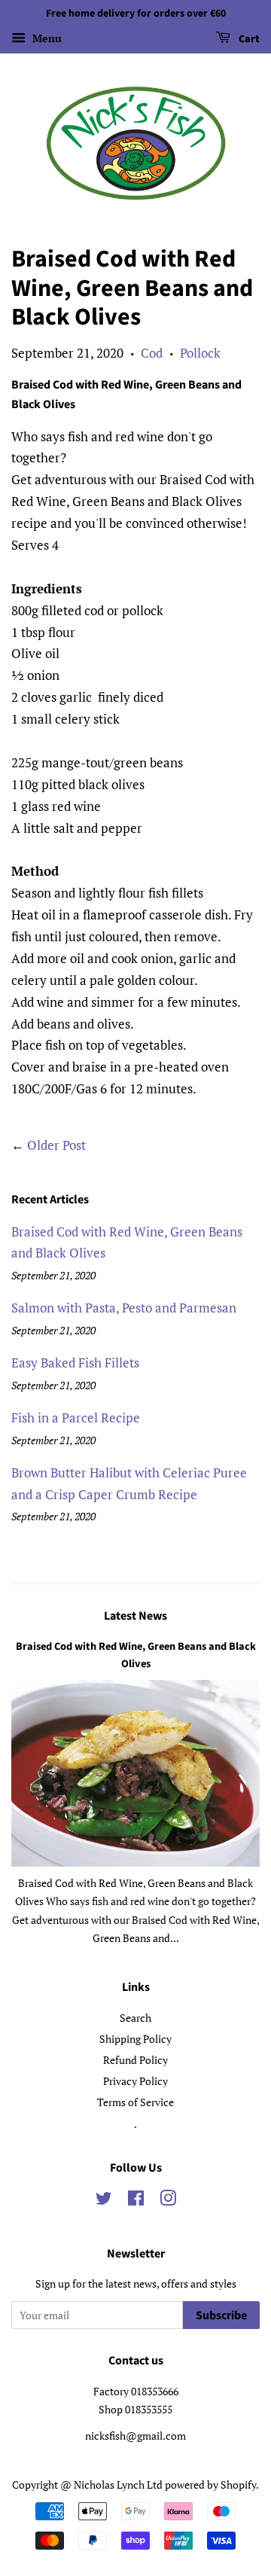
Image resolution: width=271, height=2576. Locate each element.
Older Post (56, 1145)
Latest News (135, 1616)
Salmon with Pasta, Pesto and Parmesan (124, 1308)
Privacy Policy (135, 2081)
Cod (152, 353)
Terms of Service (135, 2102)
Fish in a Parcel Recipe (76, 1418)
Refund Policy (135, 2060)
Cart (248, 39)
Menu (46, 38)
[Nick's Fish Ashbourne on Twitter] (104, 2201)
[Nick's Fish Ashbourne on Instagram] (168, 2201)
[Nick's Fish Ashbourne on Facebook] (136, 2201)
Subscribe (221, 2315)
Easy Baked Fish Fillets (75, 1363)
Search (135, 2018)
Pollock (200, 353)
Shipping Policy (135, 2039)
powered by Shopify (210, 2485)
